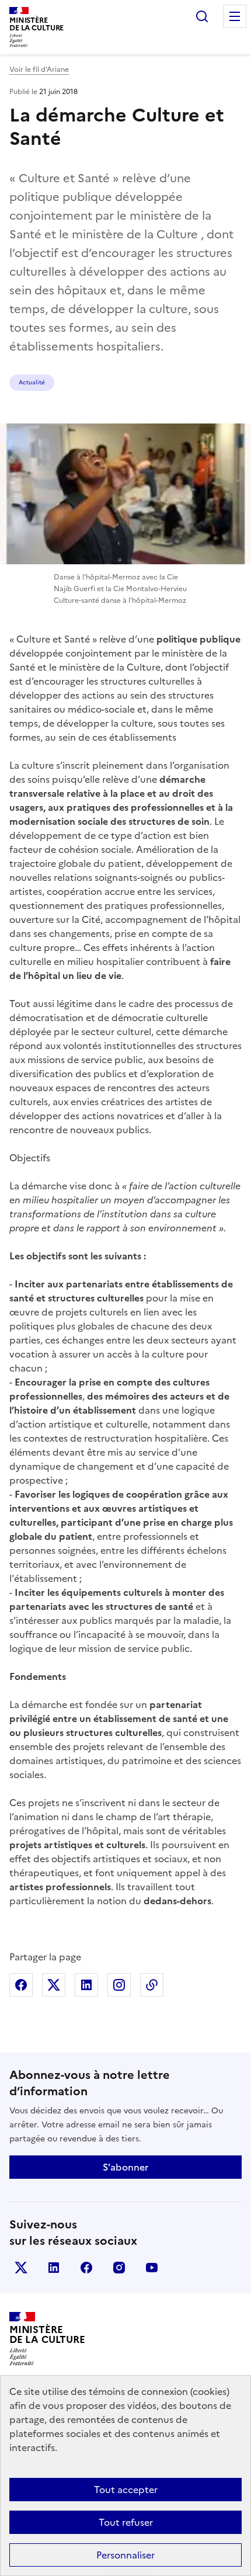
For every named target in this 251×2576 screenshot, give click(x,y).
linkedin (54, 2268)
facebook (86, 2268)
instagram (119, 2268)
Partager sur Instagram (119, 1985)
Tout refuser (126, 2522)
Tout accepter (126, 2490)
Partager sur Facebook (21, 1985)
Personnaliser (125, 2555)
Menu (235, 16)
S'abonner (125, 2167)
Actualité (32, 382)
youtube (152, 2268)
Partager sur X (54, 1985)
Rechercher (202, 16)
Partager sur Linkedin (86, 1985)
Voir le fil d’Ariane (39, 70)
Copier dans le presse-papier (152, 1985)
